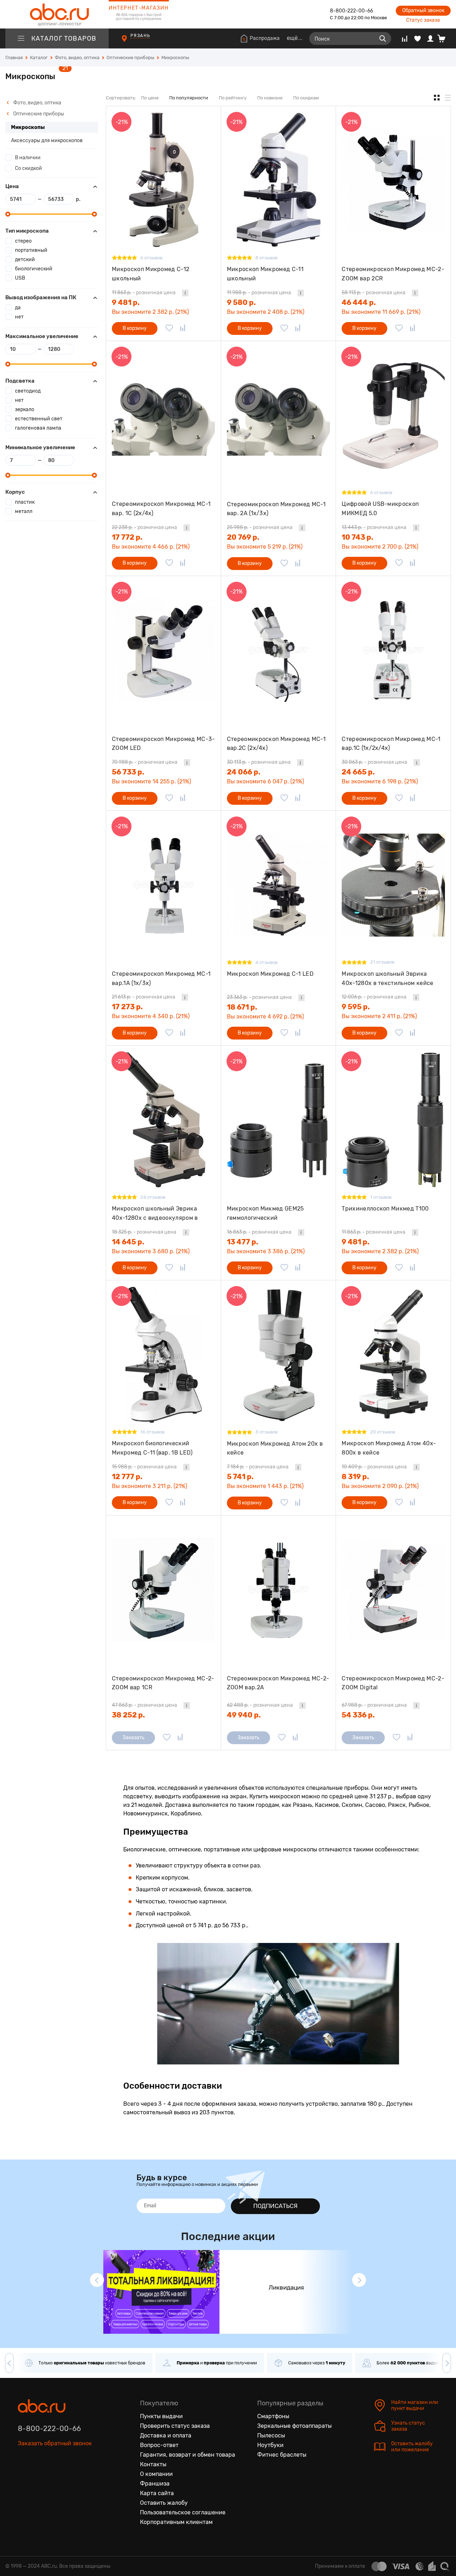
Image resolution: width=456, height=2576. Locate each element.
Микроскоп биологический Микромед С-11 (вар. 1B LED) (152, 1448)
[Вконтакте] (24, 2476)
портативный (31, 250)
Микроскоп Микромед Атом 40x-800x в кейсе (389, 1448)
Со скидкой (28, 168)
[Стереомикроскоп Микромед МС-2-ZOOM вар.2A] (279, 1590)
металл (24, 511)
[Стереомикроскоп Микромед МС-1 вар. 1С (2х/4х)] (164, 415)
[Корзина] (444, 38)
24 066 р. (244, 772)
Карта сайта (157, 2493)
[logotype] (57, 14)
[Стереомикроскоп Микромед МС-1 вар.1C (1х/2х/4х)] (393, 650)
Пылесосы (271, 2435)
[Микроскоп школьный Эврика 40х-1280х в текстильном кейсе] (393, 885)
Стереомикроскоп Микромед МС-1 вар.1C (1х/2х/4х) (391, 744)
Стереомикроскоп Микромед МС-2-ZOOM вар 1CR (163, 1683)
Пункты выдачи (161, 2416)
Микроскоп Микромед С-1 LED (270, 974)
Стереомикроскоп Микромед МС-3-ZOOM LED (164, 744)
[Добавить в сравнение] (183, 328)
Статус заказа (423, 20)
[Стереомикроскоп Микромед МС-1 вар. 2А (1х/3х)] (279, 415)
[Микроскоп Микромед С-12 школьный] (164, 180)
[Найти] (383, 38)
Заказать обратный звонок (55, 2443)
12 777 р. (127, 1477)
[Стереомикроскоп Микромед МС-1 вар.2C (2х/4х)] (279, 650)
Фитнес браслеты (282, 2455)
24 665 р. (358, 772)
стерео (23, 241)
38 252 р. (128, 1715)
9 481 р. (126, 302)
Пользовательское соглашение (183, 2512)
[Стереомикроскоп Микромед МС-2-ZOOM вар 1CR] (164, 1590)
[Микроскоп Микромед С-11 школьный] (279, 180)
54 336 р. (358, 1715)
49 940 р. (244, 1715)
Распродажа (265, 38)
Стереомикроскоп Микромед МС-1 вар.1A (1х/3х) (161, 978)
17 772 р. (127, 537)
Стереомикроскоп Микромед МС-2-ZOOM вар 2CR (393, 274)
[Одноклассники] (38, 2476)
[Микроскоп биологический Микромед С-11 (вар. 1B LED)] (164, 1355)
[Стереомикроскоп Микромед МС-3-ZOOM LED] (164, 650)
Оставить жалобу (164, 2503)
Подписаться (275, 2206)
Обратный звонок (423, 11)
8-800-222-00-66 (351, 11)
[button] (97, 2280)
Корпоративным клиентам (176, 2522)
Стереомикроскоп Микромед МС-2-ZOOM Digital (393, 1683)
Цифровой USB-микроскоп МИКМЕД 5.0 (380, 509)
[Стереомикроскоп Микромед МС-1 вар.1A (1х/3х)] (164, 885)
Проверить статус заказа (175, 2426)
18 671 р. (242, 1007)
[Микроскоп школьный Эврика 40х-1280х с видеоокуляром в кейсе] (164, 1120)
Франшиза (155, 2484)
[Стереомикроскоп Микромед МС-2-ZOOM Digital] (393, 1590)
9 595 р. (356, 1007)
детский (25, 260)
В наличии (28, 158)
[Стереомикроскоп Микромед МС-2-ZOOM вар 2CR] (393, 180)
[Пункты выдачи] (131, 42)
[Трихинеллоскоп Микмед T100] (393, 1120)
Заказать (133, 1738)
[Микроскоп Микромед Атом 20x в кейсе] (279, 1355)
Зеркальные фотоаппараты (294, 2426)
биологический (34, 269)
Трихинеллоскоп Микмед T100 (385, 1209)
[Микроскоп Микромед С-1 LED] (279, 885)
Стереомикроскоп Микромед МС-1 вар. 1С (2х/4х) (161, 509)
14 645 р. (128, 1242)
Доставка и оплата (166, 2435)
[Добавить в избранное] (169, 328)
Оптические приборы (38, 114)
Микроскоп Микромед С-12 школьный (151, 274)
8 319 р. (355, 1477)
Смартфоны (273, 2416)
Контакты (153, 2464)
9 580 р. (241, 302)
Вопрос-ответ (159, 2445)
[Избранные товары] (418, 38)
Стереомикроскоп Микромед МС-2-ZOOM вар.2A (278, 1683)
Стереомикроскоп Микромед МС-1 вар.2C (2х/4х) (276, 744)
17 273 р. (127, 1007)
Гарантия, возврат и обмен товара (188, 2455)
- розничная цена (144, 293)
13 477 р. (243, 1242)
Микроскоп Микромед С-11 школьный (265, 274)
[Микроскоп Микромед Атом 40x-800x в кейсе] (393, 1355)
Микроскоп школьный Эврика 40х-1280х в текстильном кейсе (387, 978)
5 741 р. (240, 1477)
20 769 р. (243, 537)
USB (20, 278)
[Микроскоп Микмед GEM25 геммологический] (279, 1120)
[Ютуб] (53, 2476)
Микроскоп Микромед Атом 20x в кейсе (275, 1448)
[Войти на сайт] (430, 38)
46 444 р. (359, 302)
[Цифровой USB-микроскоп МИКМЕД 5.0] (393, 415)
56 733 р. (128, 772)
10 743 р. (357, 537)
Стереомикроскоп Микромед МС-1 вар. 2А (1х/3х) (276, 509)
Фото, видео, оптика (37, 103)
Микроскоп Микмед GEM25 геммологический (265, 1213)
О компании (156, 2474)
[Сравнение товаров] (405, 38)
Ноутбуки (270, 2445)
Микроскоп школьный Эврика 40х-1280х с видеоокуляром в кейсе (155, 1213)
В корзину (135, 328)
